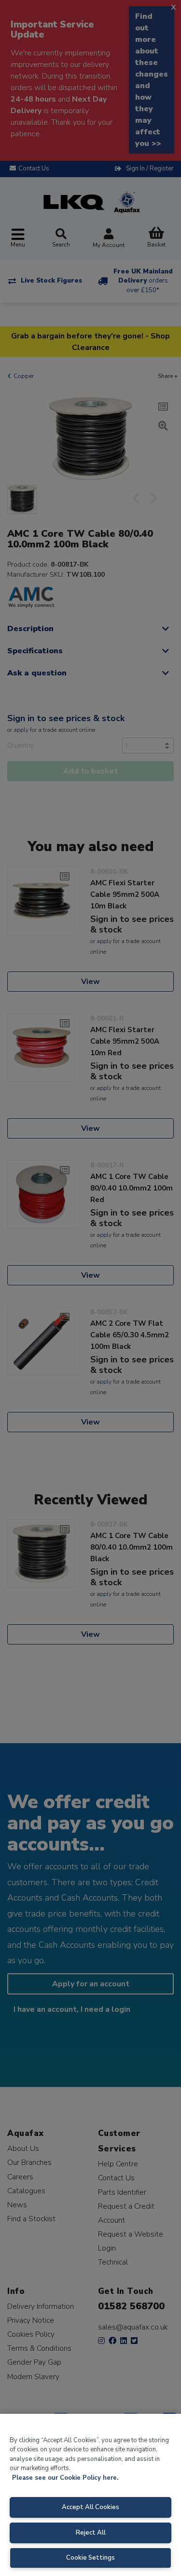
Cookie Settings (90, 2558)
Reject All (91, 2533)
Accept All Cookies (90, 2507)
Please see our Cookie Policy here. (65, 2478)
